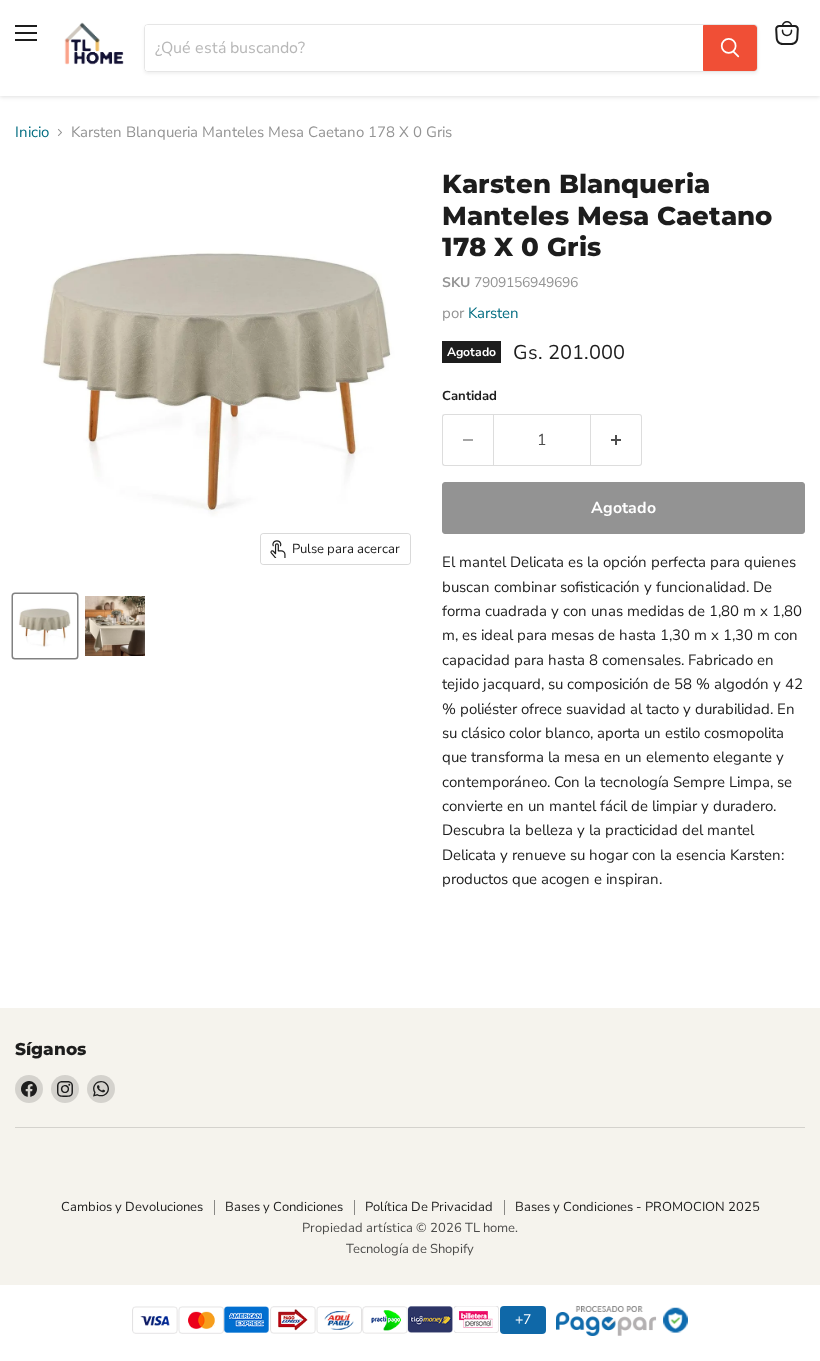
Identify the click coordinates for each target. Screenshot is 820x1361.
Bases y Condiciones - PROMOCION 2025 (637, 1207)
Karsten (493, 313)
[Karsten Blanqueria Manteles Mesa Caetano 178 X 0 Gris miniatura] (45, 626)
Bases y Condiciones (284, 1207)
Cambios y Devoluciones (132, 1207)
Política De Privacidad (429, 1207)
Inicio (32, 132)
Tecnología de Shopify (410, 1249)
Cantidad (469, 396)
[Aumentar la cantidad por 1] (616, 440)
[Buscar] (730, 48)
